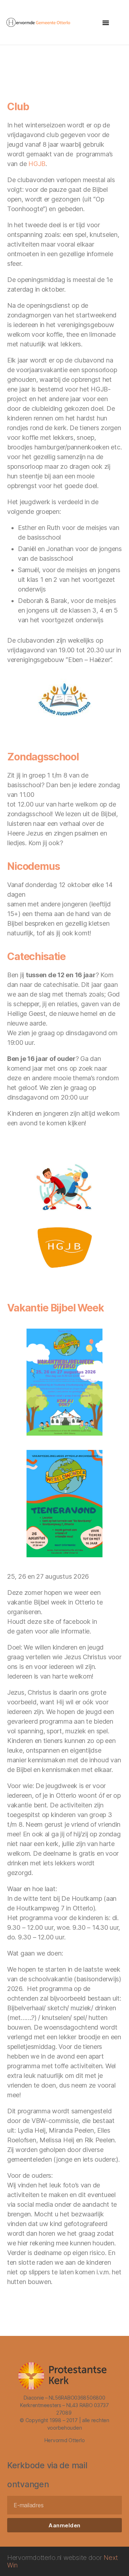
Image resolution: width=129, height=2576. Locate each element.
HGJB (37, 164)
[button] (106, 23)
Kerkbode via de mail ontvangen (47, 2475)
